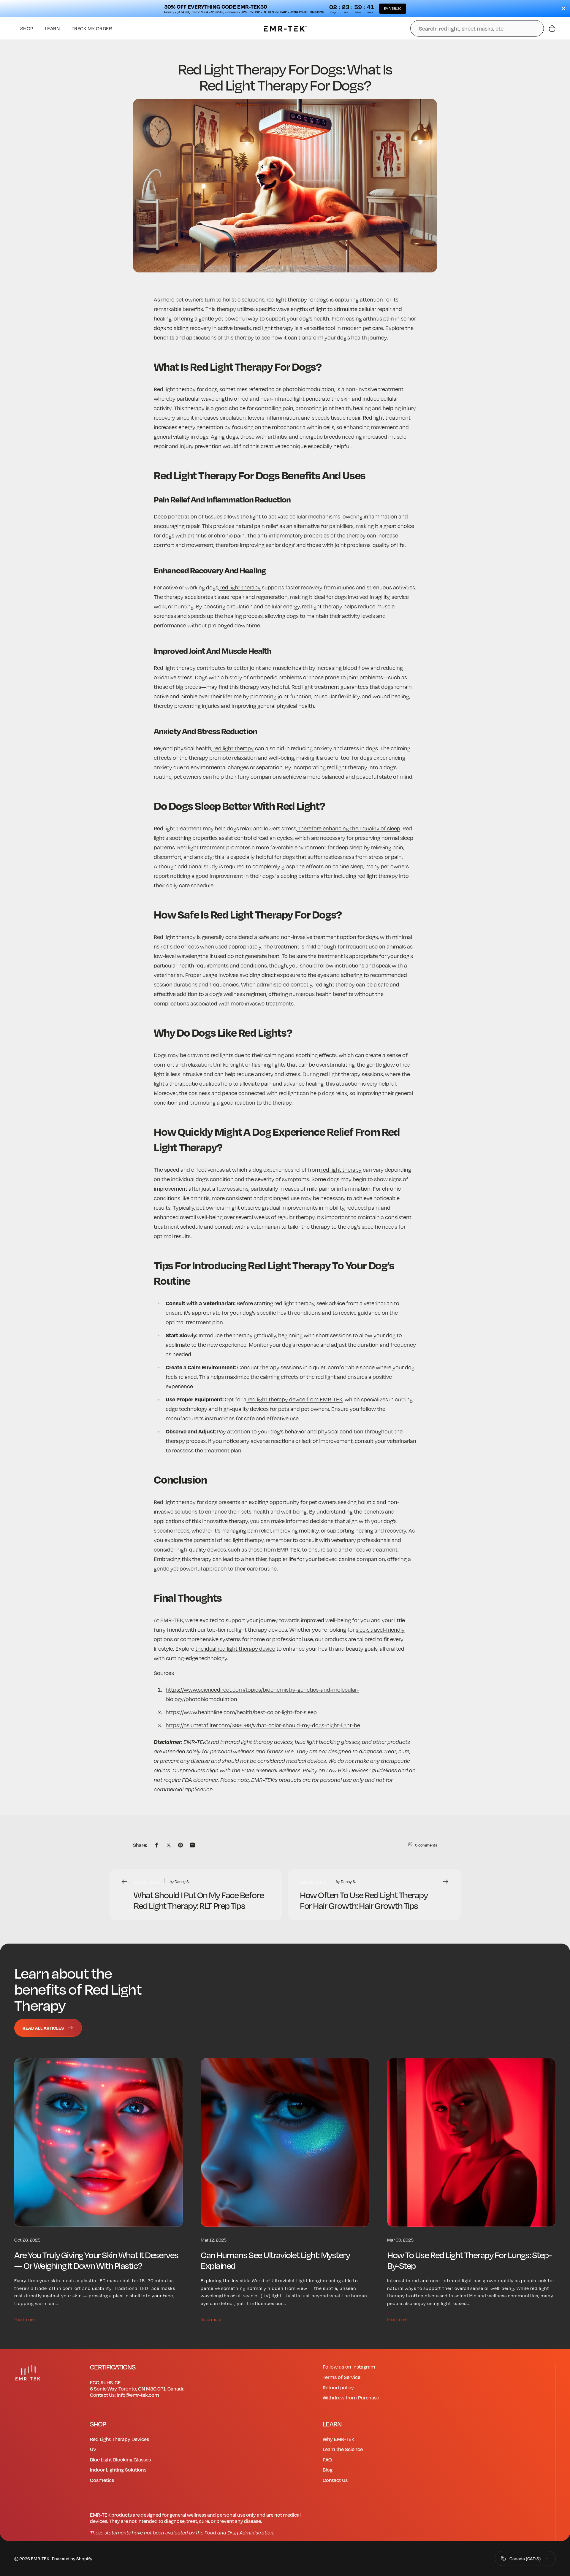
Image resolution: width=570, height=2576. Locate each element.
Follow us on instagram (349, 2367)
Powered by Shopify (72, 2558)
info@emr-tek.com (138, 2395)
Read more (24, 2319)
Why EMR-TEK (339, 2439)
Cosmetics (102, 2480)
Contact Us (335, 2480)
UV (93, 2449)
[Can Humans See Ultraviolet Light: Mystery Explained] (285, 2142)
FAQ (327, 2460)
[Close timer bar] (563, 9)
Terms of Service (342, 2377)
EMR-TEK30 (393, 9)
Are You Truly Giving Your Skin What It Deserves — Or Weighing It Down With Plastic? (96, 2260)
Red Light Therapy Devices (119, 2439)
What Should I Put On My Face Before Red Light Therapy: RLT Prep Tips (199, 1900)
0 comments (426, 1845)
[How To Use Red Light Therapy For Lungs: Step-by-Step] (471, 2142)
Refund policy (338, 2387)
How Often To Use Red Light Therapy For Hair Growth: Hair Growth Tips (364, 1900)
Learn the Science (343, 2449)
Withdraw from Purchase (351, 2397)
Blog (328, 2470)
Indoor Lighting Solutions (118, 2470)
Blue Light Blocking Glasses (120, 2460)
